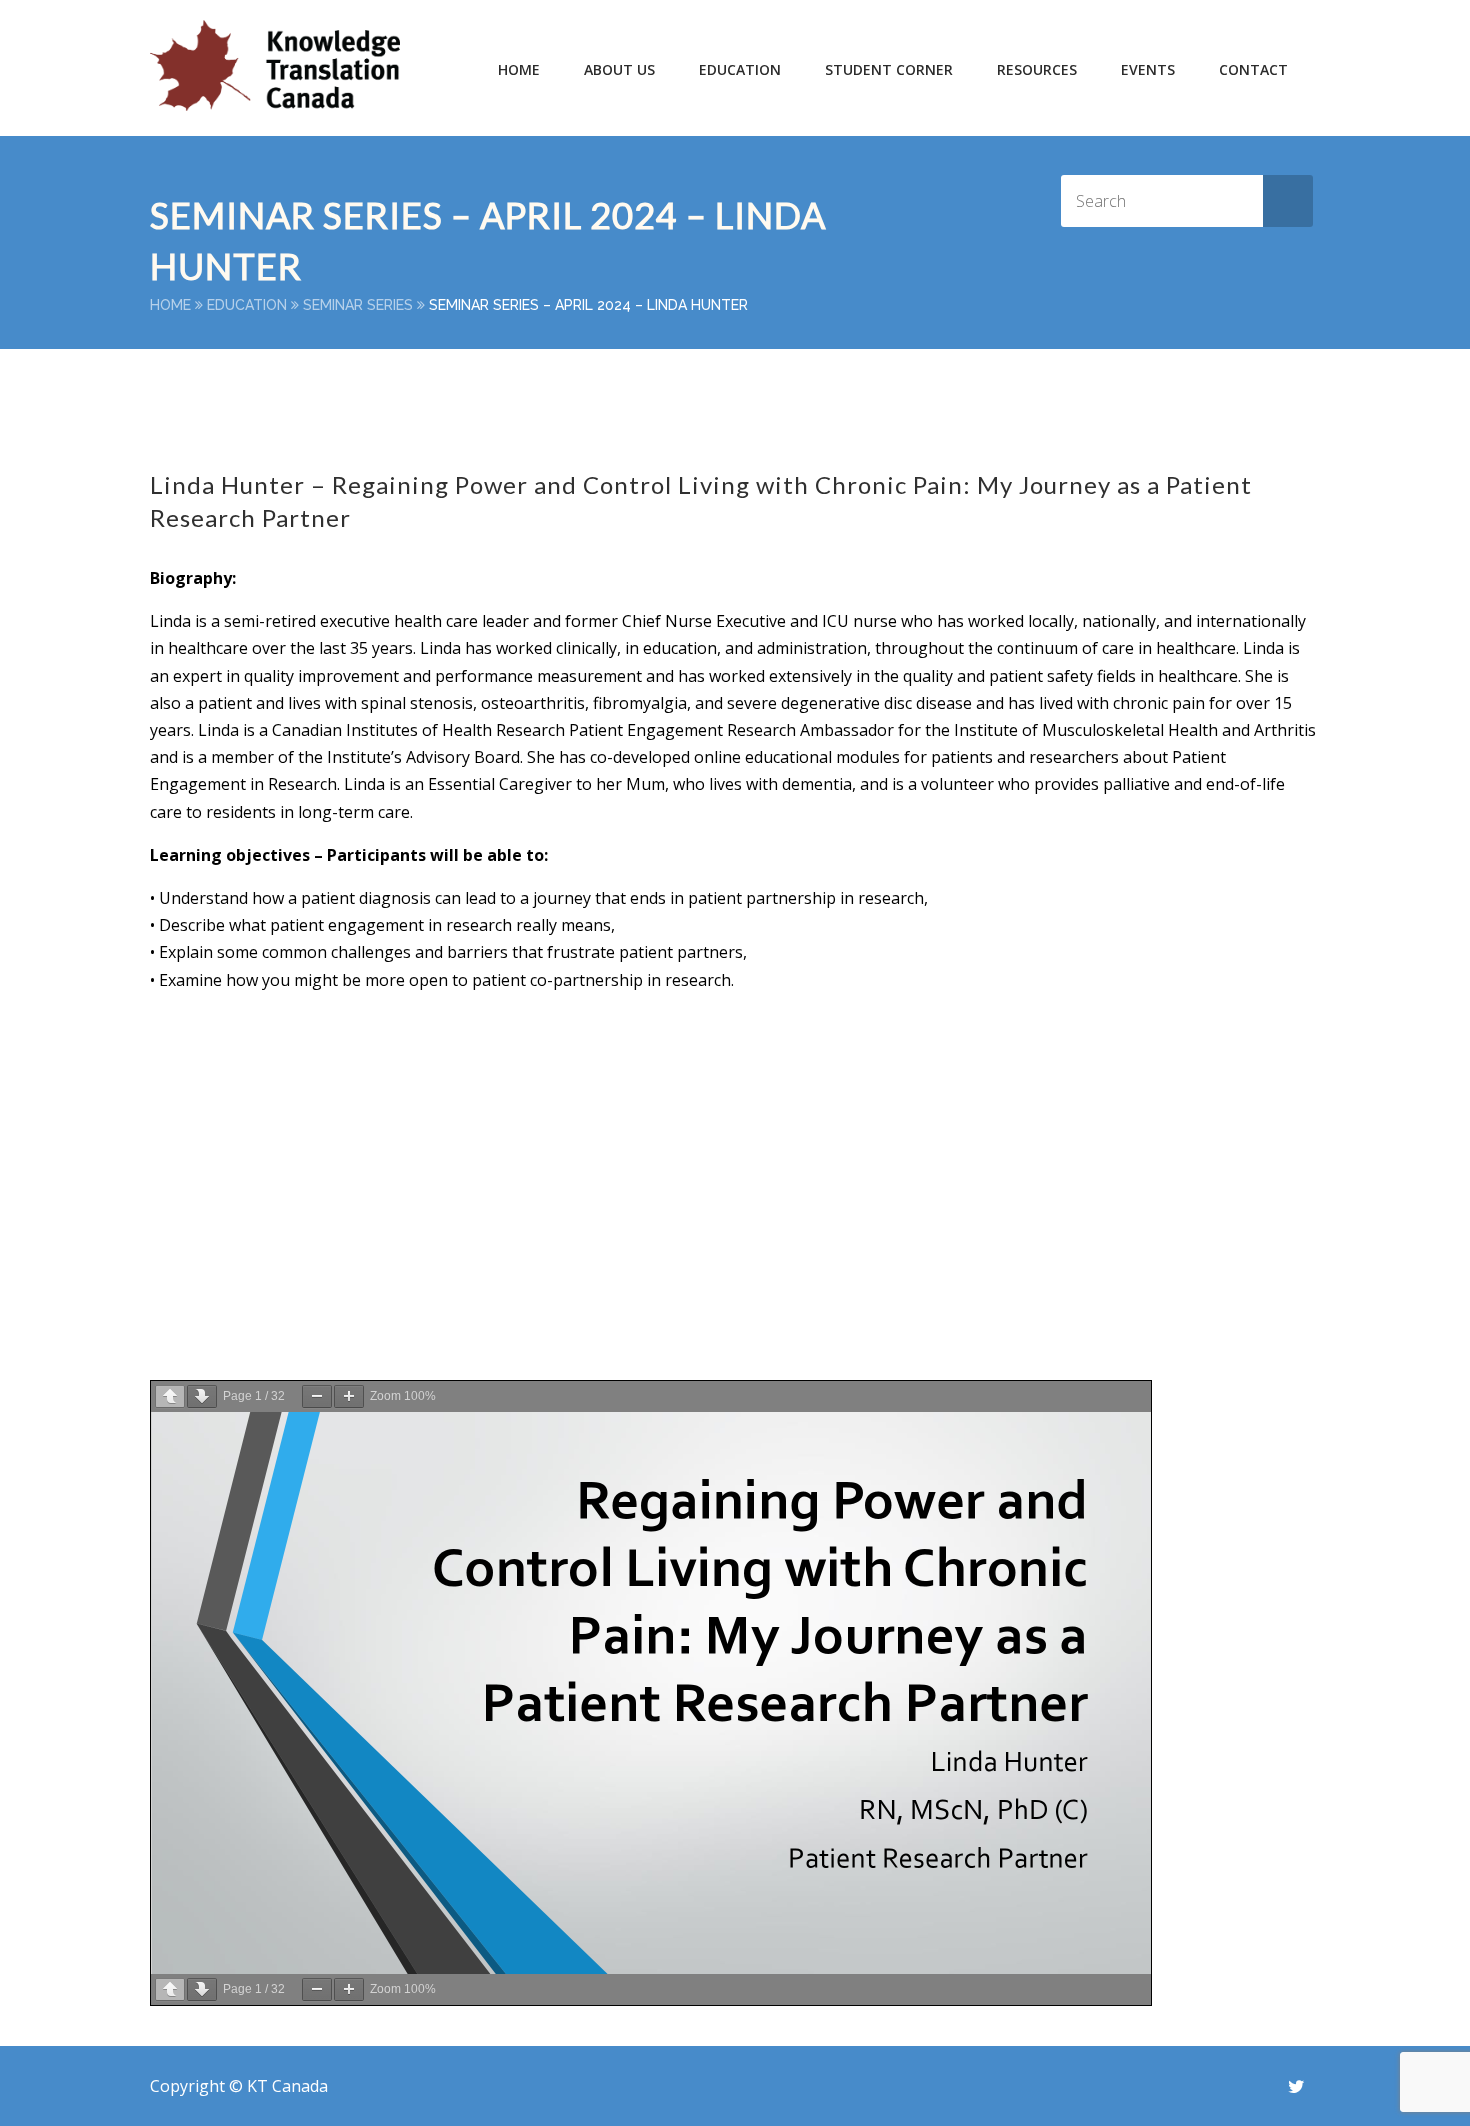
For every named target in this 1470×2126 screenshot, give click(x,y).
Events (1148, 69)
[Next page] (202, 1396)
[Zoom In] (349, 1396)
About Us (619, 69)
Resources (1037, 69)
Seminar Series (358, 305)
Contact (1253, 69)
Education (247, 305)
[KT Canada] (275, 65)
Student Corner (889, 69)
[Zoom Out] (317, 1396)
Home (519, 69)
